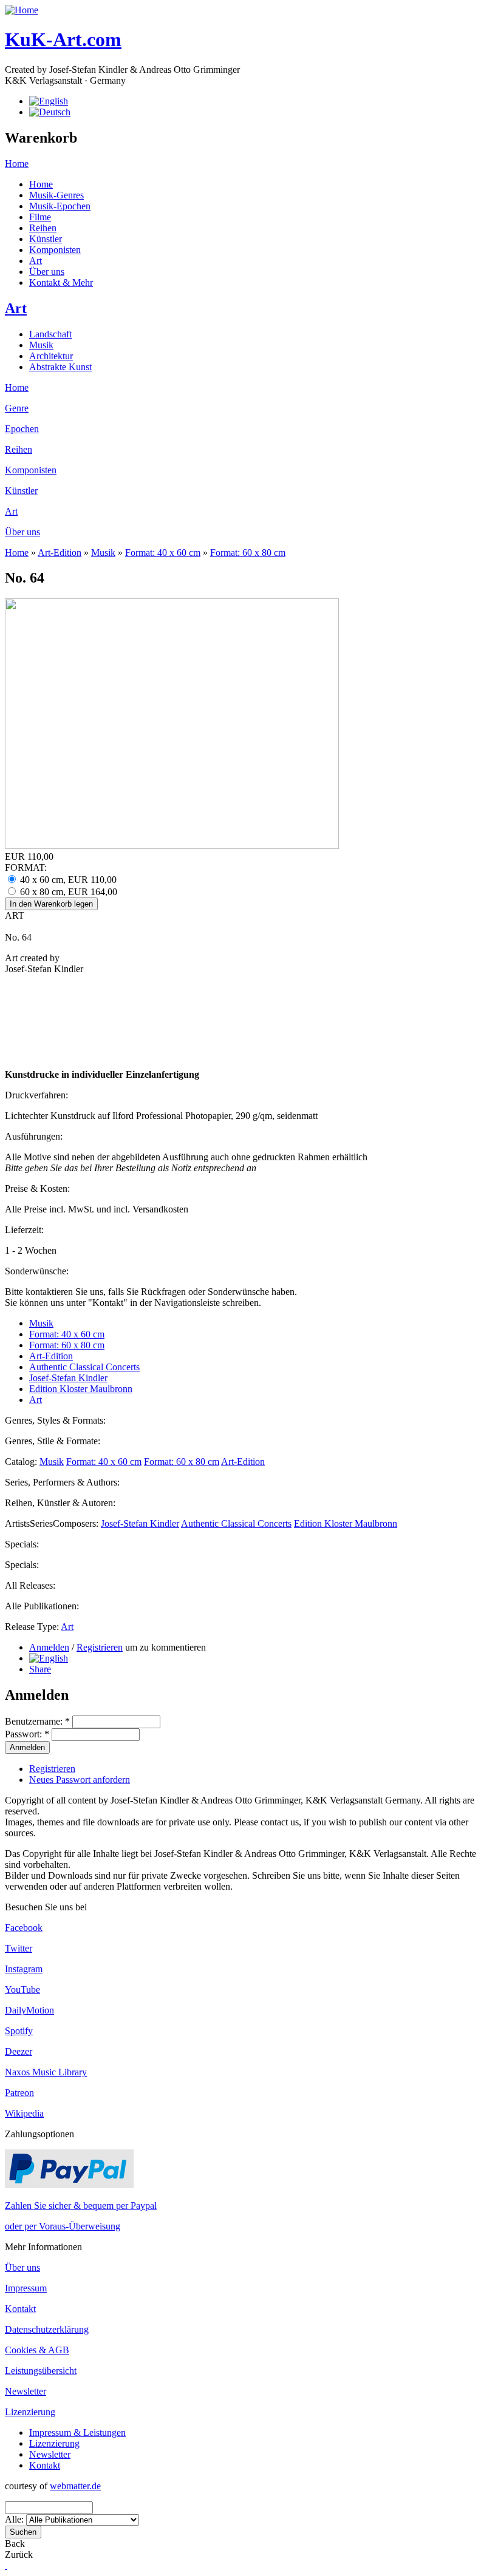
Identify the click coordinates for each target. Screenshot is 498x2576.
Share (40, 1669)
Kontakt (20, 2309)
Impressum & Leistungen (77, 2432)
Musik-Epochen (60, 206)
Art (36, 261)
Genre (17, 408)
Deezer (19, 2051)
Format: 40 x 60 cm (163, 553)
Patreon (19, 2093)
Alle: (15, 2519)
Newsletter (26, 2391)
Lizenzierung (30, 2412)
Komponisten (55, 250)
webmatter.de (75, 2486)
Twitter (19, 1948)
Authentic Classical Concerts (84, 1367)
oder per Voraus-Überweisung (63, 2226)
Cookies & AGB (37, 2350)
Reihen (43, 228)
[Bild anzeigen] (172, 846)
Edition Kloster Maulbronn (81, 1389)
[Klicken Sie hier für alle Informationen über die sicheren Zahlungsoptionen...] (69, 2185)
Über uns (47, 272)
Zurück (19, 2554)
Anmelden (49, 1647)
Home (17, 164)
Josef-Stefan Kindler (68, 1378)
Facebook (24, 1928)
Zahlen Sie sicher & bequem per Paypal (81, 2206)
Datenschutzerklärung (47, 2329)
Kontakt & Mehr (61, 282)
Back (15, 2544)
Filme (40, 217)
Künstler (46, 239)
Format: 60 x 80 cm (248, 553)
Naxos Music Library (46, 2072)
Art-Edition (60, 553)
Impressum (26, 2288)
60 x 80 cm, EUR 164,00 (67, 892)
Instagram (24, 1969)
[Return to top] (6, 2565)
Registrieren (100, 1647)
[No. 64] (49, 1658)
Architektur (51, 356)
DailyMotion (29, 2010)
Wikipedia (24, 2113)
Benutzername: (37, 1721)
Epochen (22, 429)
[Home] (22, 10)
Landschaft (50, 334)
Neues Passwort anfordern (80, 1780)
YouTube (22, 1989)
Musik (41, 345)
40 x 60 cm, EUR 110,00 (67, 880)
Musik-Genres (56, 195)
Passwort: (27, 1734)
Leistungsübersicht (41, 2371)
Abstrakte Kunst (60, 367)
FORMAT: (26, 867)
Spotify (19, 2031)
